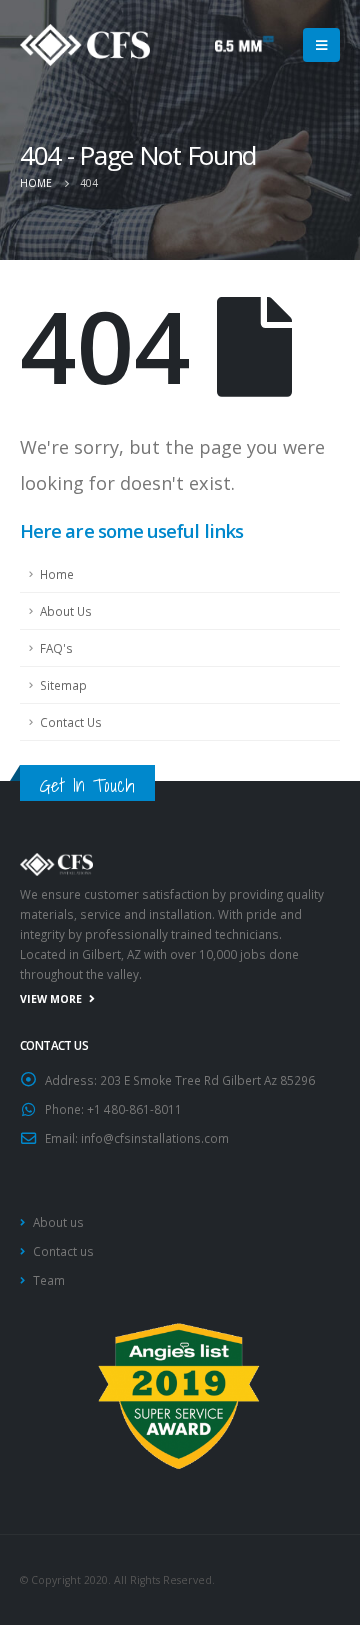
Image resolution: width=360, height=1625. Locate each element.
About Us (66, 611)
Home (57, 574)
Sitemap (63, 685)
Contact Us (71, 722)
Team (49, 1280)
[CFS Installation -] (85, 45)
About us (58, 1222)
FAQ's (56, 648)
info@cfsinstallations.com (155, 1138)
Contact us (63, 1251)
